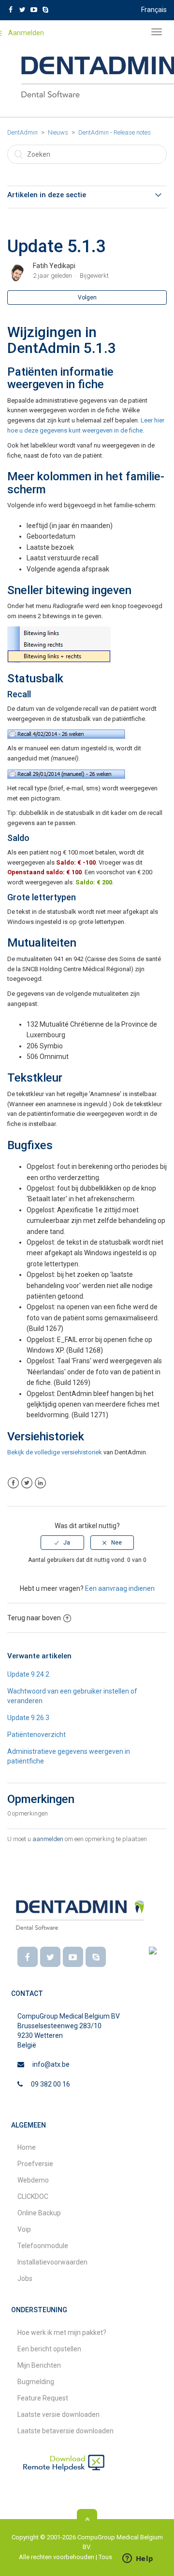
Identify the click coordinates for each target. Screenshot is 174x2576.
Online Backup (39, 2213)
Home (27, 2147)
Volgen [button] (87, 298)
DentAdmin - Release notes (115, 132)
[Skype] (96, 1957)
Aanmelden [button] (26, 33)
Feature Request (43, 2398)
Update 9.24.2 (28, 1674)
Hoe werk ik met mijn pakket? (62, 2332)
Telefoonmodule (43, 2246)
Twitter (27, 1483)
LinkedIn (40, 1483)
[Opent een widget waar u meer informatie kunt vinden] (138, 2559)
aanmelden (48, 1839)
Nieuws (58, 132)
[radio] (62, 1543)
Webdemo (33, 2180)
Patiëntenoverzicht (36, 1735)
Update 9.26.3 (28, 1718)
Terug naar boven (34, 1618)
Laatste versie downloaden (58, 2414)
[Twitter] (50, 1957)
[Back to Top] (87, 2519)
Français (154, 10)
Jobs (25, 2278)
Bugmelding (36, 2382)
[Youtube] (73, 1957)
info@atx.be (51, 2064)
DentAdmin (22, 132)
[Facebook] (28, 1957)
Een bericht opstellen (49, 2349)
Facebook (13, 1483)
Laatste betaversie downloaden (65, 2431)
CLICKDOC (33, 2196)
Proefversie (35, 2164)
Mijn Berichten (39, 2365)
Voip (24, 2229)
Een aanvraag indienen (120, 1588)
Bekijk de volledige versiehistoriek (55, 1452)
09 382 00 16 (51, 2084)
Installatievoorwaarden (52, 2262)
